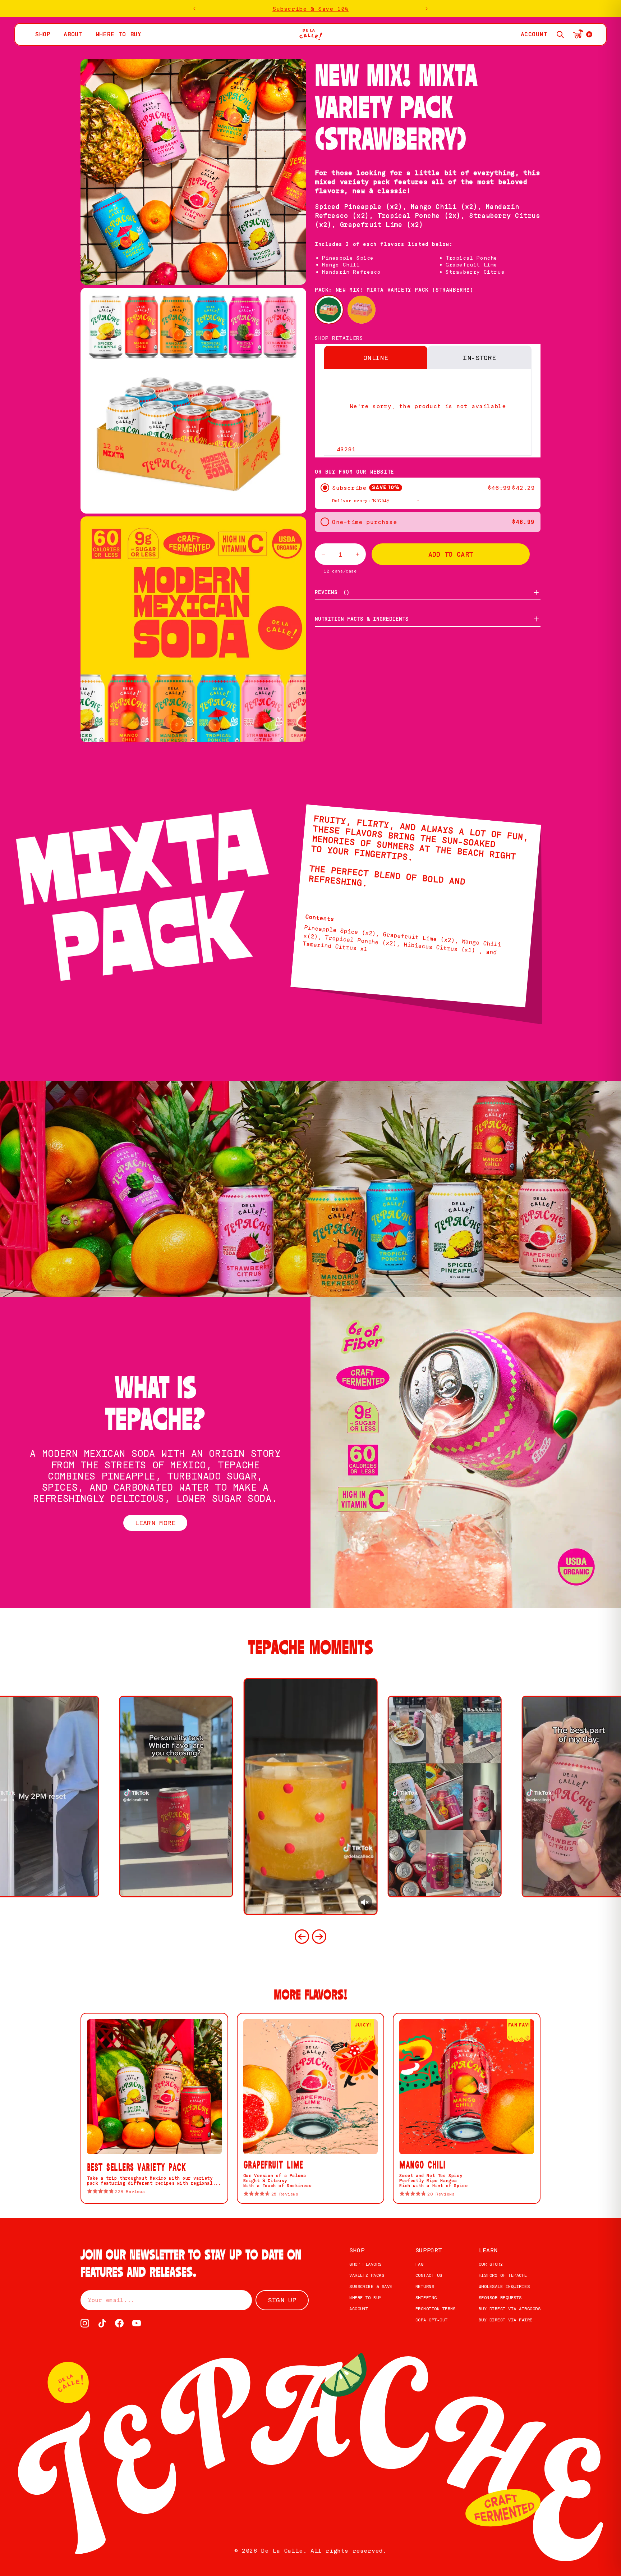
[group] (310, 1797)
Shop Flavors (365, 2264)
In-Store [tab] (480, 357)
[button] (428, 447)
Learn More (155, 1523)
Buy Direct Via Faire (506, 2320)
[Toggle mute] (365, 1902)
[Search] (560, 35)
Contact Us (429, 2275)
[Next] (319, 1937)
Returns (425, 2286)
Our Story (491, 2264)
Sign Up (282, 2300)
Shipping (426, 2297)
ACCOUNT (534, 34)
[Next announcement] (427, 9)
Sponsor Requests (500, 2297)
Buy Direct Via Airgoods (510, 2309)
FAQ (419, 2264)
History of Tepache (503, 2275)
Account (359, 2309)
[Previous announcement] (194, 9)
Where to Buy (365, 2297)
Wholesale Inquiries (504, 2286)
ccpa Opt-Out (432, 2320)
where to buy (119, 34)
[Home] (311, 34)
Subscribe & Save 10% (310, 9)
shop (43, 34)
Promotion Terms (436, 2309)
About (73, 34)
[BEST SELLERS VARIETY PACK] (362, 310)
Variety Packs (367, 2275)
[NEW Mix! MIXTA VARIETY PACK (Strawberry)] (329, 310)
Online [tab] (376, 357)
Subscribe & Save (371, 2286)
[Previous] (302, 1937)
